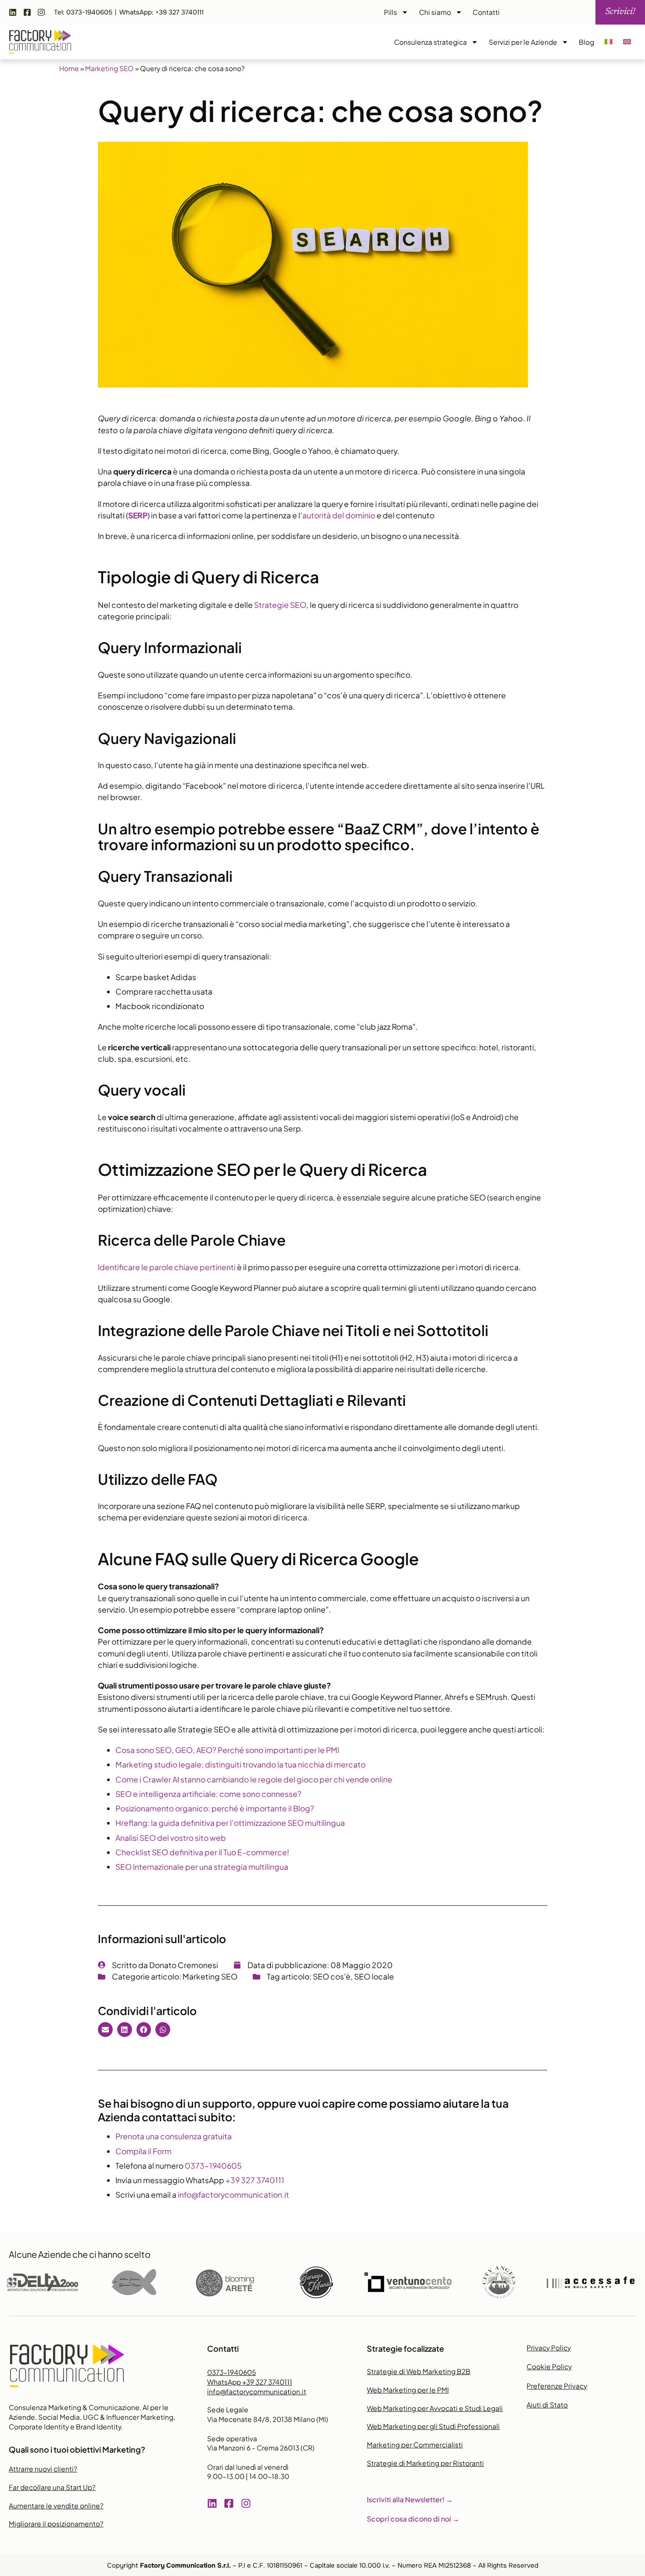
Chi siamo (435, 12)
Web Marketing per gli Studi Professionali (433, 2426)
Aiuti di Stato (547, 2405)
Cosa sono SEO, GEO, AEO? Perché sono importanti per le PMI (227, 1750)
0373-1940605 (213, 2166)
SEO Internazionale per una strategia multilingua (202, 1867)
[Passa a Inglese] (627, 42)
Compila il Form (143, 2151)
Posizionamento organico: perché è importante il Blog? (215, 1808)
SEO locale (374, 1976)
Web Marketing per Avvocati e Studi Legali (435, 2408)
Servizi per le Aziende (523, 42)
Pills (391, 12)
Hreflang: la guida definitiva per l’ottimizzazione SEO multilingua (230, 1823)
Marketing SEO (109, 68)
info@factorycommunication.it (233, 2195)
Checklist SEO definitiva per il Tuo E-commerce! (202, 1852)
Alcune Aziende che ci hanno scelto (80, 2254)
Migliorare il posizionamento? (56, 2524)
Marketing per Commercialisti (415, 2445)
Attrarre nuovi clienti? (43, 2469)
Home (69, 68)
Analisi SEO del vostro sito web (171, 1838)
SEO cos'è (332, 1976)
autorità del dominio (339, 515)
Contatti (486, 12)
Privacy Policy (549, 2348)
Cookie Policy (549, 2366)
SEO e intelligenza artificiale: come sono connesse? (208, 1794)
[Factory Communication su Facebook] (29, 12)
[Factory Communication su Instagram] (43, 12)
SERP (138, 515)
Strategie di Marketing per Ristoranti (425, 2463)
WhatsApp (250, 2382)
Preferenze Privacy (557, 2386)
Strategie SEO (280, 605)
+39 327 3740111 (255, 2180)
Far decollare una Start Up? (52, 2487)
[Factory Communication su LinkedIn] (15, 12)
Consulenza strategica (430, 42)
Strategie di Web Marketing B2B (419, 2371)
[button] (105, 2030)
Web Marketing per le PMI (408, 2390)
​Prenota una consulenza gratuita (174, 2136)
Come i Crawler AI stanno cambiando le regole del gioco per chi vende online (254, 1779)
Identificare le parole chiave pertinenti (167, 1267)
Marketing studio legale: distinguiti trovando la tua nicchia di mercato (240, 1764)
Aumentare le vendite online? (56, 2506)
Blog (586, 42)
